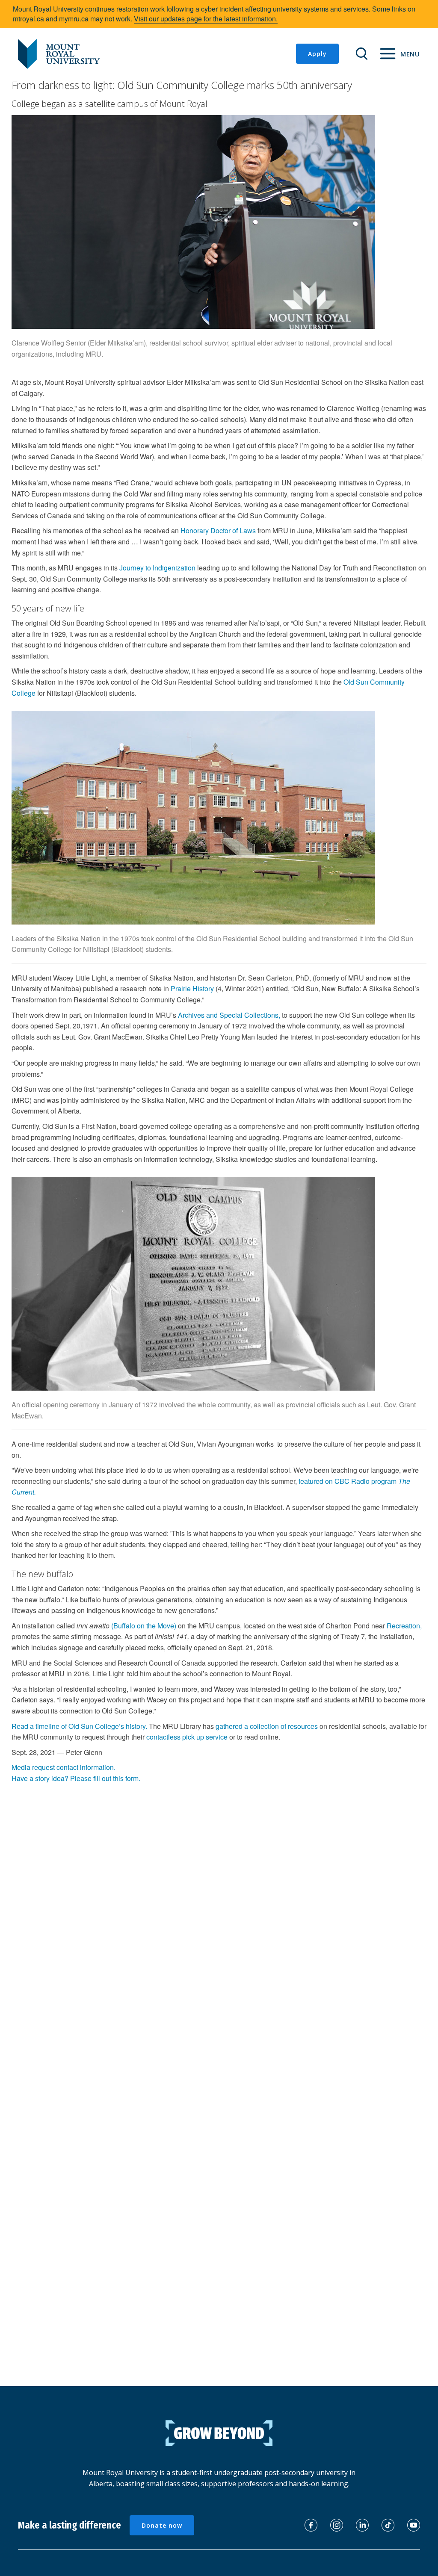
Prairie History (192, 988)
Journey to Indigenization (157, 568)
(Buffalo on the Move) (144, 1626)
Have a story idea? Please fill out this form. (76, 1778)
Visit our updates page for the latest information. (206, 19)
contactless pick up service (187, 1737)
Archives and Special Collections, (229, 1015)
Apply (317, 54)
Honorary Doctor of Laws (218, 530)
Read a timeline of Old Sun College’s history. (79, 1726)
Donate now (162, 2525)
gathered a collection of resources (267, 1726)
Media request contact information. (64, 1767)
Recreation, (404, 1626)
